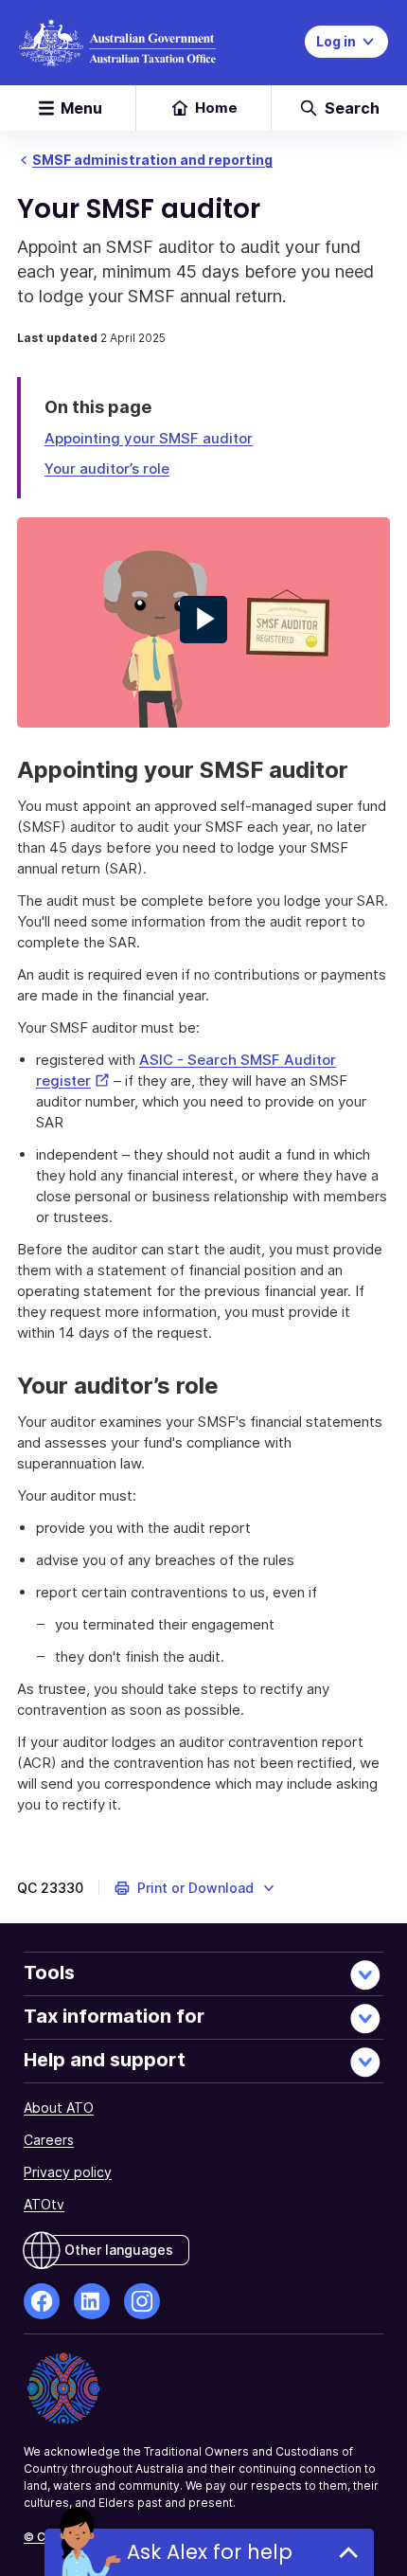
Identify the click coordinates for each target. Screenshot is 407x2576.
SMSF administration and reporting (152, 160)
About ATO (59, 2108)
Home (216, 108)
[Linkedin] (92, 2301)
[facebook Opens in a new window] (42, 2301)
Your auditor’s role (107, 468)
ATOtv (44, 2204)
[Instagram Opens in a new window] (142, 2301)
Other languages (119, 2250)
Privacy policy (68, 2172)
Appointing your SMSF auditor (149, 438)
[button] (195, 1888)
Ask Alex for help (210, 2552)
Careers (49, 2140)
